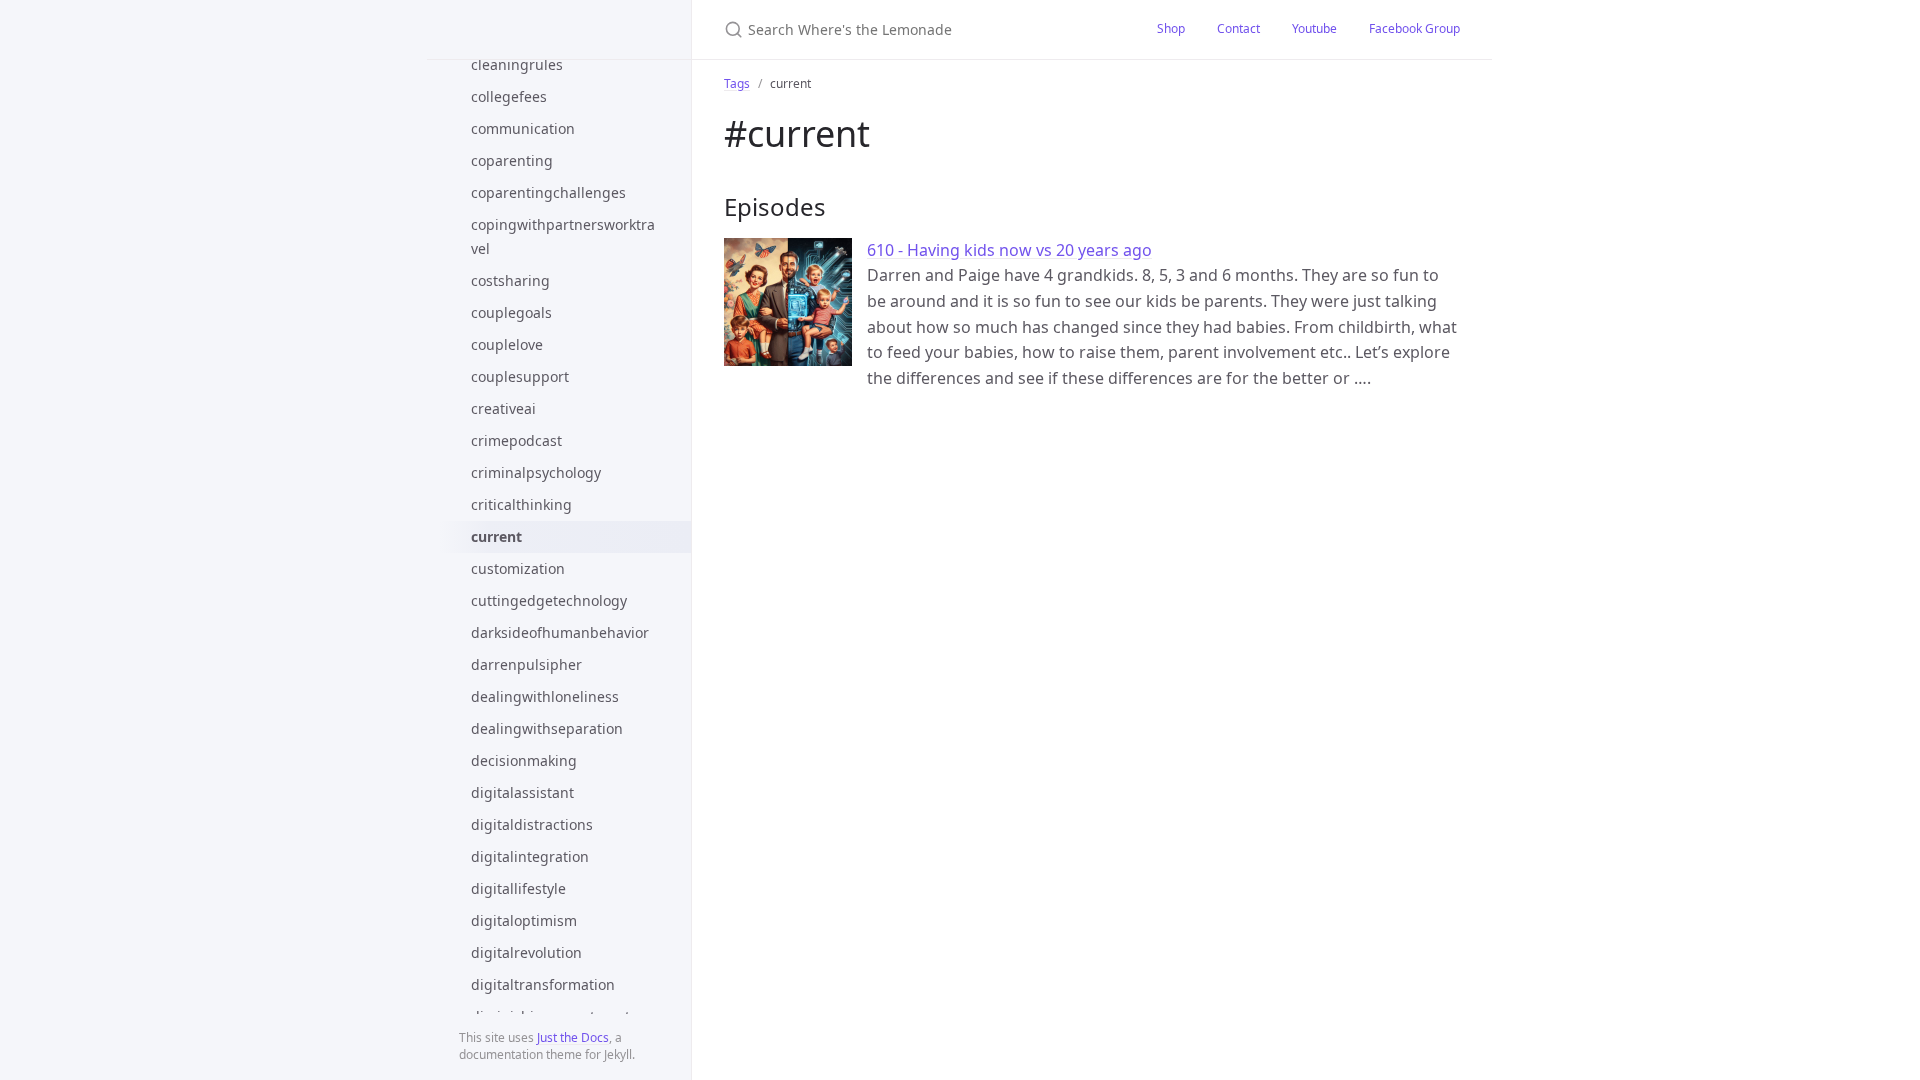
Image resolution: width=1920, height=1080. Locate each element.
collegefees (509, 96)
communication (523, 128)
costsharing (510, 280)
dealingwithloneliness (545, 696)
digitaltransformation (543, 984)
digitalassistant (522, 792)
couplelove (507, 344)
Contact (1238, 28)
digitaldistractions (532, 824)
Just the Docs (573, 1037)
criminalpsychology (536, 472)
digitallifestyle (518, 888)
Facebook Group (1414, 28)
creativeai (503, 408)
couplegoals (511, 312)
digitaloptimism (524, 920)
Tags (737, 83)
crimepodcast (516, 440)
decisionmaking (524, 760)
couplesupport (520, 376)
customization (518, 568)
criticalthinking (521, 504)
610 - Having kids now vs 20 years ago (1009, 250)
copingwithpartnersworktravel (563, 236)
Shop (1171, 28)
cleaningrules (517, 64)
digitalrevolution (526, 952)
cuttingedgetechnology (549, 600)
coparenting (512, 160)
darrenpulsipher (526, 664)
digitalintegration (530, 856)
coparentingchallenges (548, 192)
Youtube (1314, 28)
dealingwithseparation (547, 728)
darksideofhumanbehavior (560, 632)
